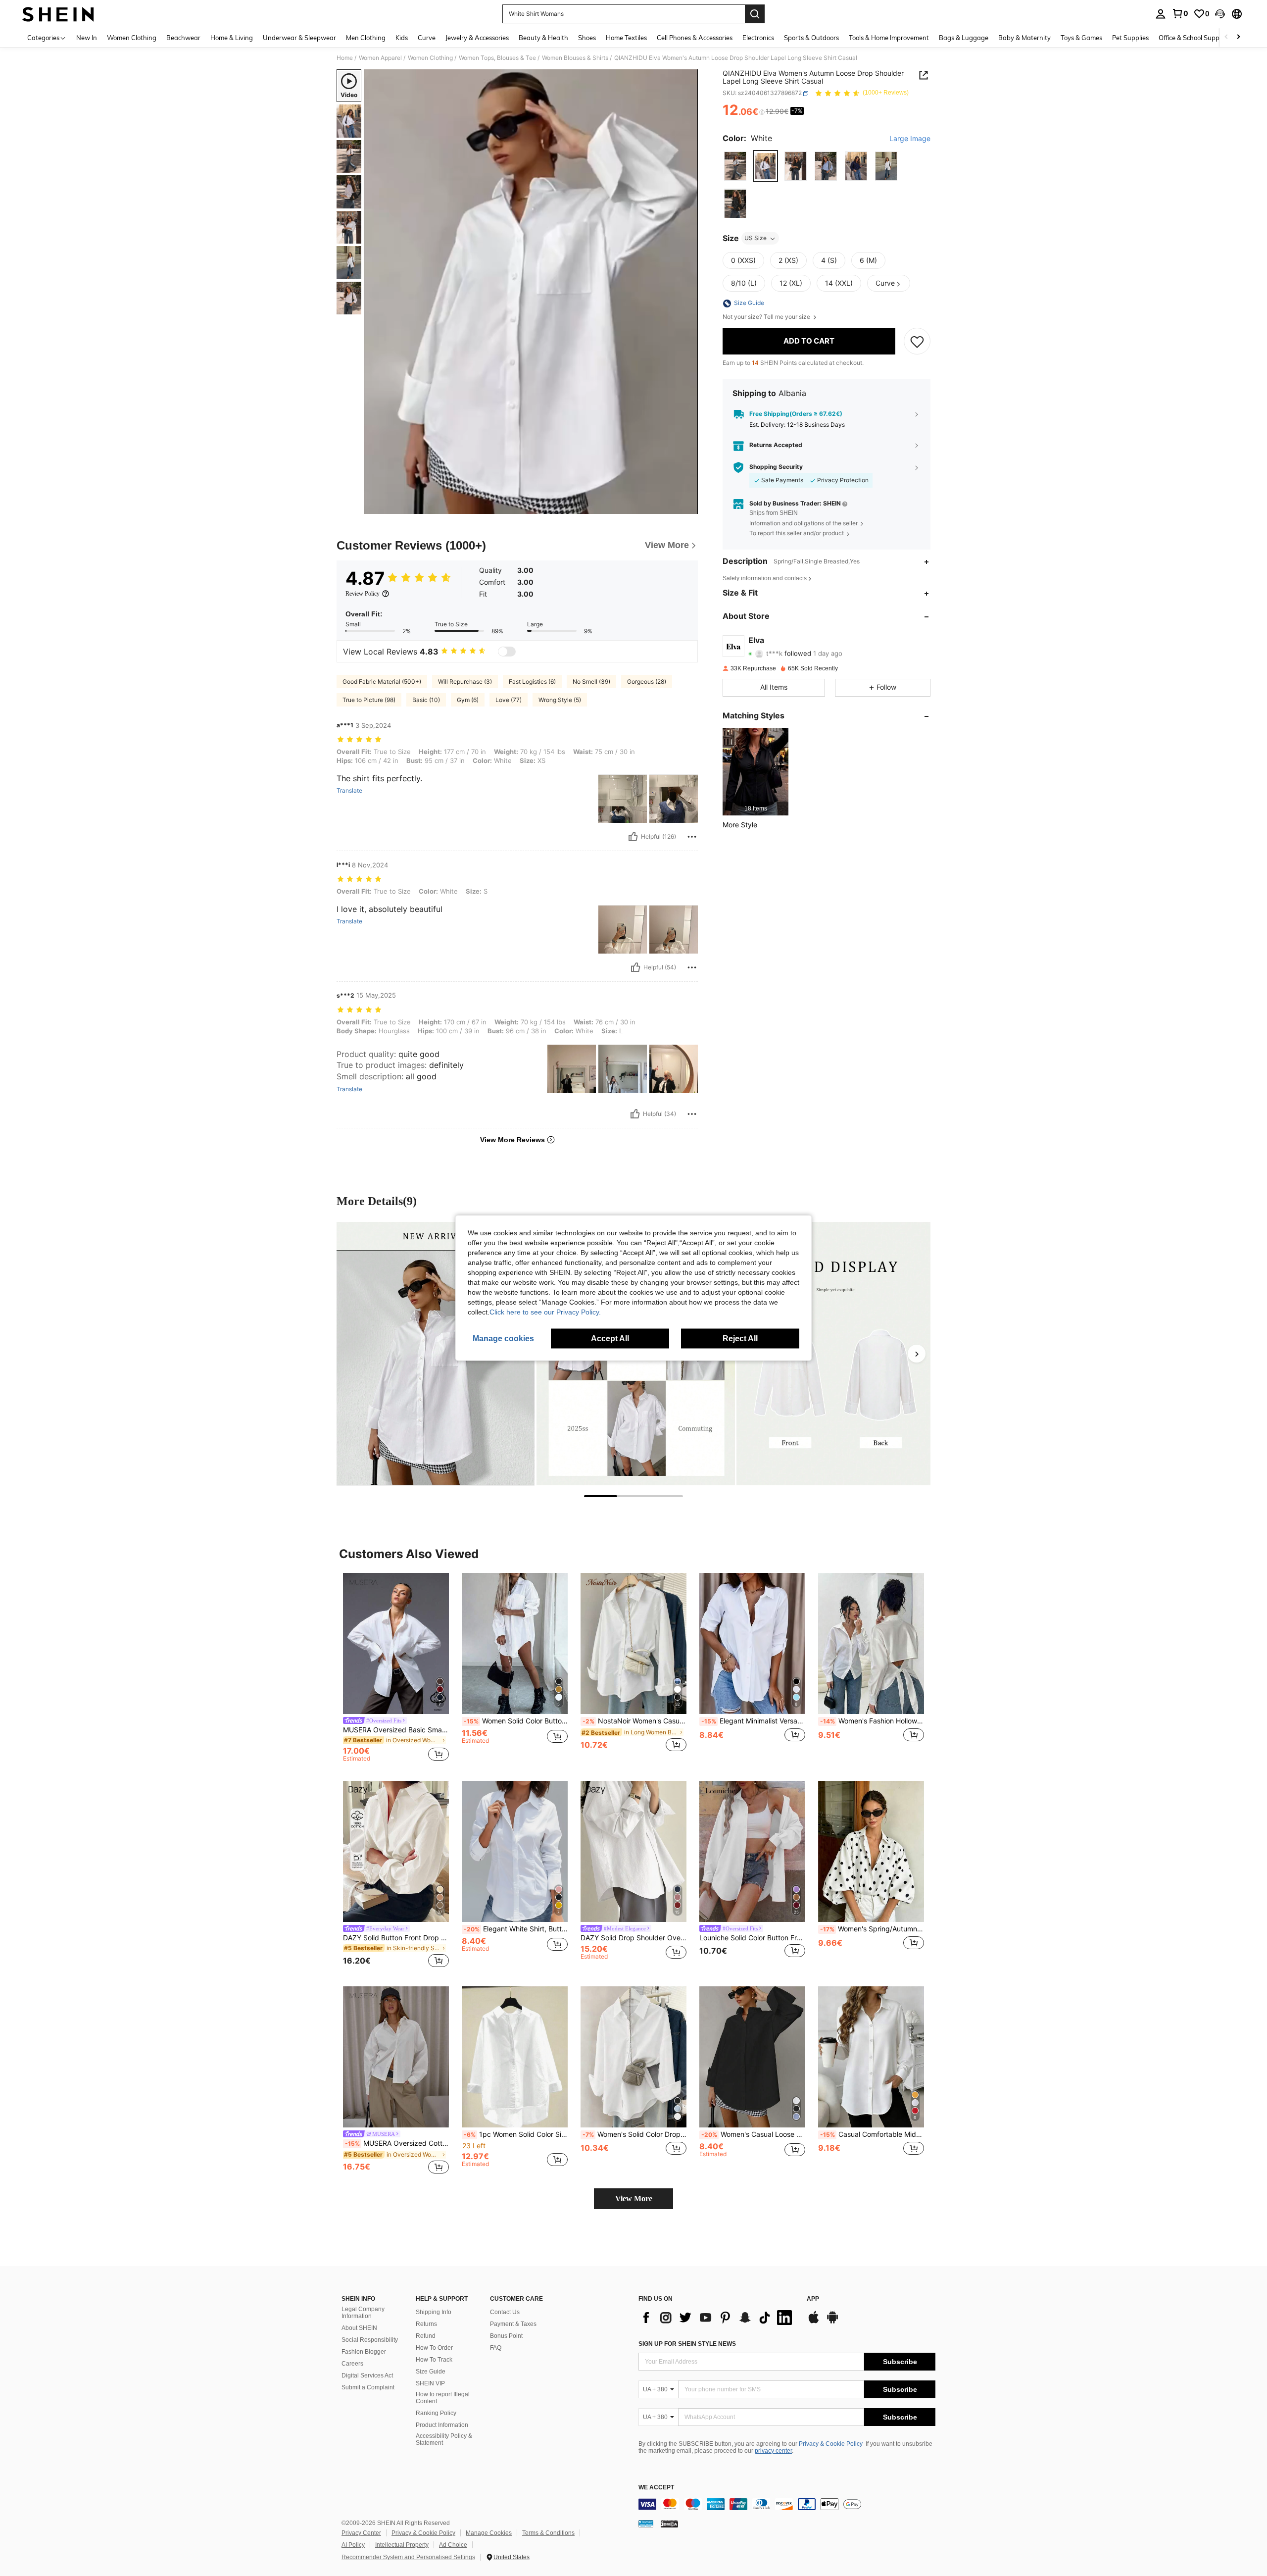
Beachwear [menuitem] (183, 38)
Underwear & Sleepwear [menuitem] (299, 38)
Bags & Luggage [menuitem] (964, 38)
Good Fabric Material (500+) (382, 682)
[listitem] (755, 772)
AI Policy (353, 2545)
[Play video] (531, 292)
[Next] (917, 1354)
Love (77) (509, 700)
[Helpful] (633, 837)
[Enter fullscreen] (687, 506)
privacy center (773, 2451)
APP (813, 2299)
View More (634, 2198)
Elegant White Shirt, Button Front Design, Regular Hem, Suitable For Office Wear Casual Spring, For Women (516, 1929)
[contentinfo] (787, 2504)
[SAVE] (917, 342)
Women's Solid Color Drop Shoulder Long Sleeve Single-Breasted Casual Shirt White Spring (634, 2134)
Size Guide (431, 2372)
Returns (426, 2324)
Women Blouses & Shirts (575, 58)
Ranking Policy (436, 2413)
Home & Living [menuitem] (232, 38)
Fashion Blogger (364, 2352)
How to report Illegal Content (443, 2398)
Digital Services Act (367, 2375)
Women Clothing (430, 58)
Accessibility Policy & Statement (444, 2439)
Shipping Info (434, 2312)
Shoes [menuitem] (587, 38)
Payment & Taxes (513, 2324)
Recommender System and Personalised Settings (408, 2557)
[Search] (755, 14)
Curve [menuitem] (427, 38)
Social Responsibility (370, 2340)
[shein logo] (58, 14)
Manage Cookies (489, 2533)
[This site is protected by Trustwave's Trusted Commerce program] (646, 2524)
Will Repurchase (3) (465, 682)
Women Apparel (380, 58)
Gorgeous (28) (647, 682)
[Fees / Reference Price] (762, 112)
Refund (426, 2336)
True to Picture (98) (369, 700)
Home (345, 58)
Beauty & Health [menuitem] (543, 38)
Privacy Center (361, 2533)
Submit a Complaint (368, 2387)
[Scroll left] (1226, 37)
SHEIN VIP (430, 2383)
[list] (718, 2318)
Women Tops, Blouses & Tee (497, 58)
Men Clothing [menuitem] (366, 38)
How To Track (434, 2360)
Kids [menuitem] (402, 38)
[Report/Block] (692, 837)
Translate (349, 791)
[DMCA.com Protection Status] (669, 2524)
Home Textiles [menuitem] (626, 38)
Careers (352, 2364)
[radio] (735, 166)
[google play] (832, 2322)
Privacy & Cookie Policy (831, 2444)
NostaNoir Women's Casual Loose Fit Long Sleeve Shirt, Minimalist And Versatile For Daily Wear (634, 1721)
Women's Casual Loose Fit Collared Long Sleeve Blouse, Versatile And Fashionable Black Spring (753, 2134)
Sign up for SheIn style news (687, 2344)
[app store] (814, 2322)
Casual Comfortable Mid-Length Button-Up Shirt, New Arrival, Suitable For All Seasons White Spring (872, 2134)
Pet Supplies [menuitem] (1130, 38)
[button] (1220, 14)
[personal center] (1161, 14)
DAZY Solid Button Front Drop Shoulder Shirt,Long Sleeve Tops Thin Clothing (396, 1938)
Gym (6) (468, 700)
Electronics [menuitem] (758, 38)
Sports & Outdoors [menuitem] (811, 38)
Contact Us (505, 2312)
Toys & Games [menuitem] (1081, 38)
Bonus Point (506, 2336)
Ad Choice (453, 2545)
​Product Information (442, 2425)
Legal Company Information (363, 2313)
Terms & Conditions (548, 2533)
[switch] (507, 652)
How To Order (434, 2348)
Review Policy (363, 594)
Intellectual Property (402, 2545)
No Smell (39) (591, 682)
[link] (1180, 13)
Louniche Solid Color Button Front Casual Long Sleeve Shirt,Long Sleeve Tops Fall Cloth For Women (752, 1938)
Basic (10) (426, 700)
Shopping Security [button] (776, 467)
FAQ (496, 2348)
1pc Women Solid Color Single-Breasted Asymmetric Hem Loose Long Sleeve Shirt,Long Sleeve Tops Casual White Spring (516, 2134)
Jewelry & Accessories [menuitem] (477, 38)
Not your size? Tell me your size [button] (767, 317)
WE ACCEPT (656, 2488)
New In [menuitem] (87, 38)
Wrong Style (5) (560, 700)
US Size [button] (755, 238)
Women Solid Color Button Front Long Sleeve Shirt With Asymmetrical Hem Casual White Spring (516, 1721)
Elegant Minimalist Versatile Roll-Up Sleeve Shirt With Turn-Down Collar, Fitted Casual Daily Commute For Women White (753, 1721)
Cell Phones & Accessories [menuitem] (695, 38)
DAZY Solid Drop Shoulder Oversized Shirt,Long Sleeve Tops (633, 1938)
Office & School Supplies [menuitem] (1194, 38)
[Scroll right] (1238, 37)
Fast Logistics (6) (532, 682)
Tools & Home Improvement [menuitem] (889, 38)
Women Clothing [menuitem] (132, 38)
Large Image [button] (910, 139)
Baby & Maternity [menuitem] (1024, 38)
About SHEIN (359, 2328)
